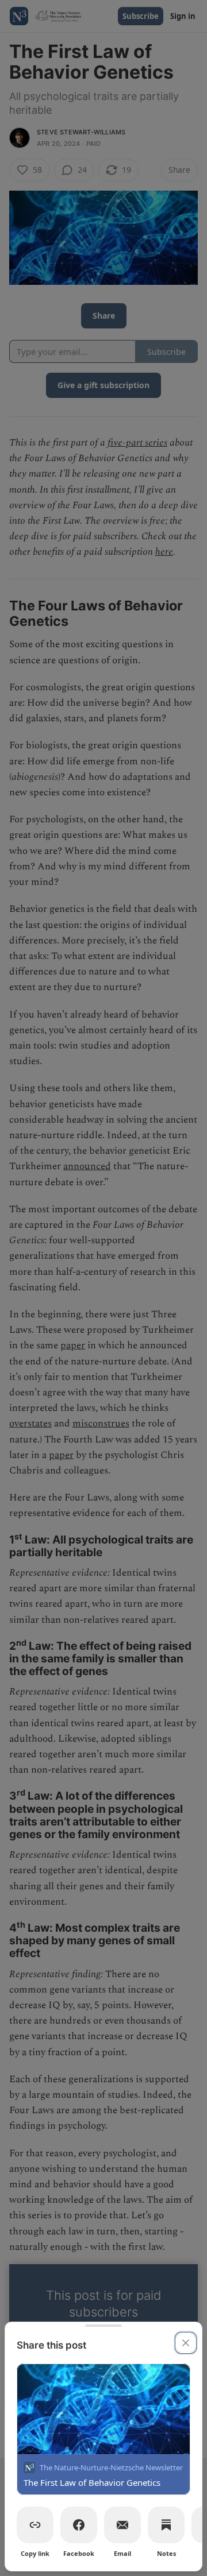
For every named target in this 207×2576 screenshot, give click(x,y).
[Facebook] (79, 2525)
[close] (186, 2343)
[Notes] (166, 2525)
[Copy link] (35, 2525)
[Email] (122, 2525)
